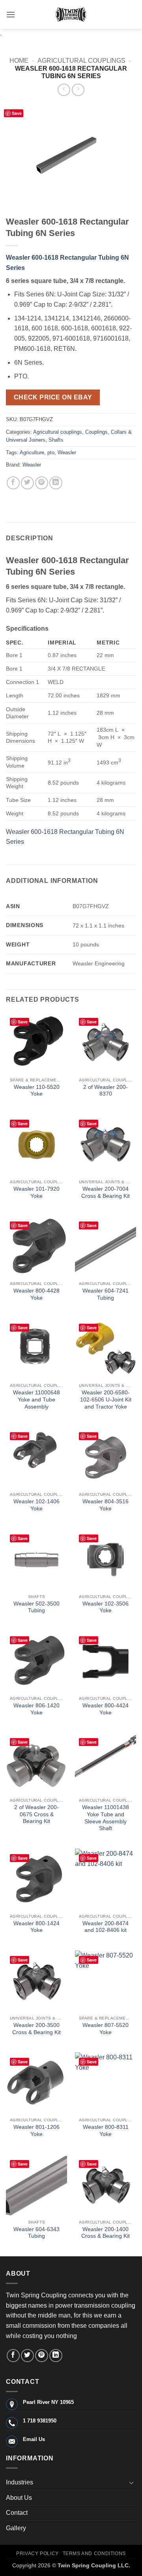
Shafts (56, 440)
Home (19, 61)
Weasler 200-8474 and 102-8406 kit (106, 1927)
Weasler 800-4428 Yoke (36, 1294)
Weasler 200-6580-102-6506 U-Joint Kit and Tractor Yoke (106, 1399)
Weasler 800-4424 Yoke (106, 1709)
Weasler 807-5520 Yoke (106, 2029)
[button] (11, 14)
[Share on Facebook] (13, 483)
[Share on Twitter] (27, 483)
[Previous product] (78, 90)
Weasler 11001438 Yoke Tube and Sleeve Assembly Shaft (106, 1818)
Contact (17, 2513)
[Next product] (64, 90)
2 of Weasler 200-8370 (106, 1091)
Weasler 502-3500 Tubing (36, 1607)
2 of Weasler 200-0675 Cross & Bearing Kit (36, 1814)
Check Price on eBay (53, 397)
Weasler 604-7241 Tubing (106, 1294)
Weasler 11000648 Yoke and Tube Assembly (36, 1399)
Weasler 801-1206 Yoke (36, 2131)
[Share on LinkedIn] (56, 483)
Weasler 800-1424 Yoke (36, 1927)
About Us (19, 2498)
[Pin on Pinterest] (42, 483)
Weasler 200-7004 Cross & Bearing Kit (106, 1192)
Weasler (67, 452)
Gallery (16, 2528)
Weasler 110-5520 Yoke (37, 1091)
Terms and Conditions (94, 2554)
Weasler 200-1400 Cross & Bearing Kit (106, 2233)
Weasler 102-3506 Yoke (106, 1607)
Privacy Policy (37, 2554)
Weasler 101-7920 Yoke (36, 1192)
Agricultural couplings (81, 61)
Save (17, 113)
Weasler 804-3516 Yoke (106, 1505)
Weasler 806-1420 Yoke (36, 1709)
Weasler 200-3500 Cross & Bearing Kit (36, 2029)
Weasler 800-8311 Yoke (106, 2131)
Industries (20, 2482)
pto (51, 452)
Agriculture (32, 452)
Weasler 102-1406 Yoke (36, 1505)
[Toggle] (131, 2482)
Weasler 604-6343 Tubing (36, 2233)
